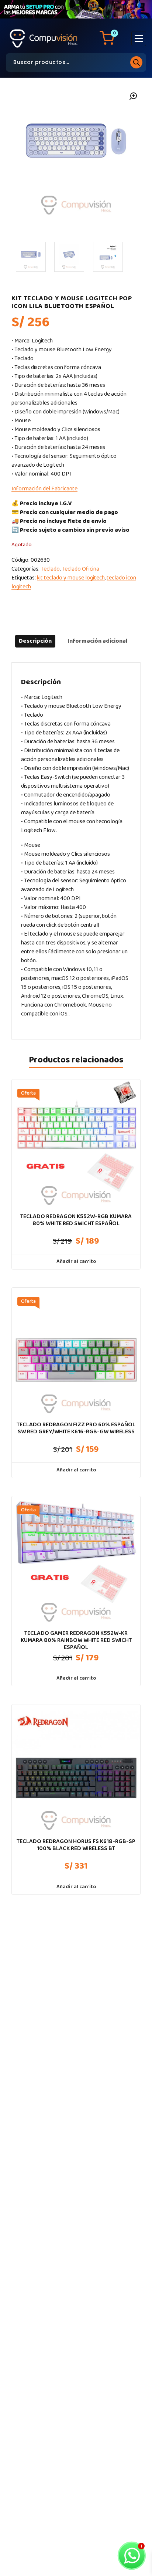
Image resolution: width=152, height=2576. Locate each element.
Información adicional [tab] (97, 641)
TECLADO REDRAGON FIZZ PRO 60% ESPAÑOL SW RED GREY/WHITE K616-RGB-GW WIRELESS (76, 1428)
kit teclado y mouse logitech (71, 578)
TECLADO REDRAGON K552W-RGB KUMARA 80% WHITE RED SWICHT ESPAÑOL (76, 1220)
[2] (69, 257)
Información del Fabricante (44, 489)
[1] (31, 257)
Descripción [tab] (35, 641)
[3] (108, 257)
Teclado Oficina (80, 569)
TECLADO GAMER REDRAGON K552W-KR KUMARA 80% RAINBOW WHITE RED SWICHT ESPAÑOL (76, 1640)
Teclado (50, 569)
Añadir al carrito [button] (76, 1261)
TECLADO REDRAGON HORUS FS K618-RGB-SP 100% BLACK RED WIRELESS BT (76, 1845)
